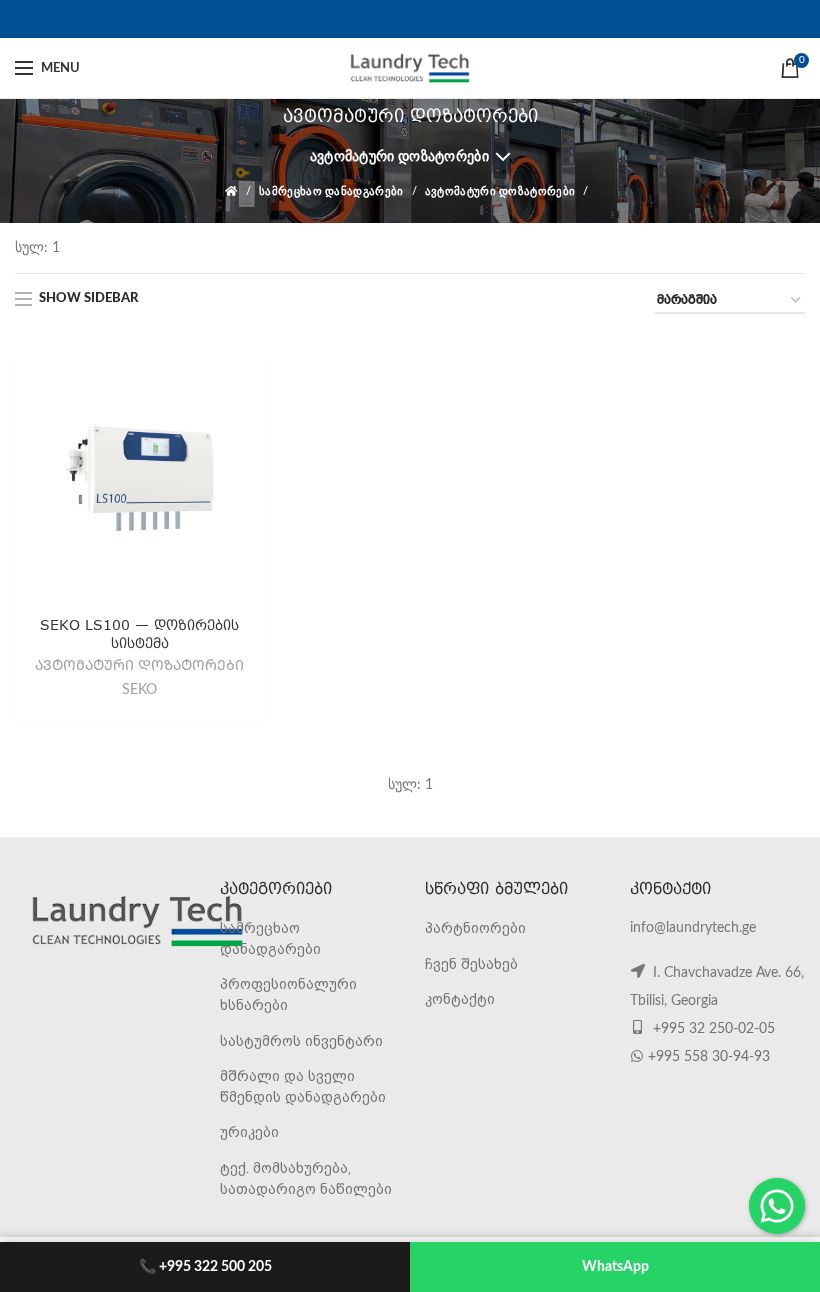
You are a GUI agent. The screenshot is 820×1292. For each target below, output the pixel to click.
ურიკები (249, 1132)
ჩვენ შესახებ (471, 964)
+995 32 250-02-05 (712, 1029)
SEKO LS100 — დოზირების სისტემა (139, 633)
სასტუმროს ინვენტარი (301, 1041)
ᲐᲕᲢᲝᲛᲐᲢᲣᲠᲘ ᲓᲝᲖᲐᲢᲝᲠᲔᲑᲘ (139, 666)
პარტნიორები (475, 928)
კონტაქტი (460, 999)
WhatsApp (615, 1267)
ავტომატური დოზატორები (399, 157)
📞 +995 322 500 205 (205, 1267)
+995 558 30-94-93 (709, 1057)
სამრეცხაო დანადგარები (331, 191)
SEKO (139, 689)
